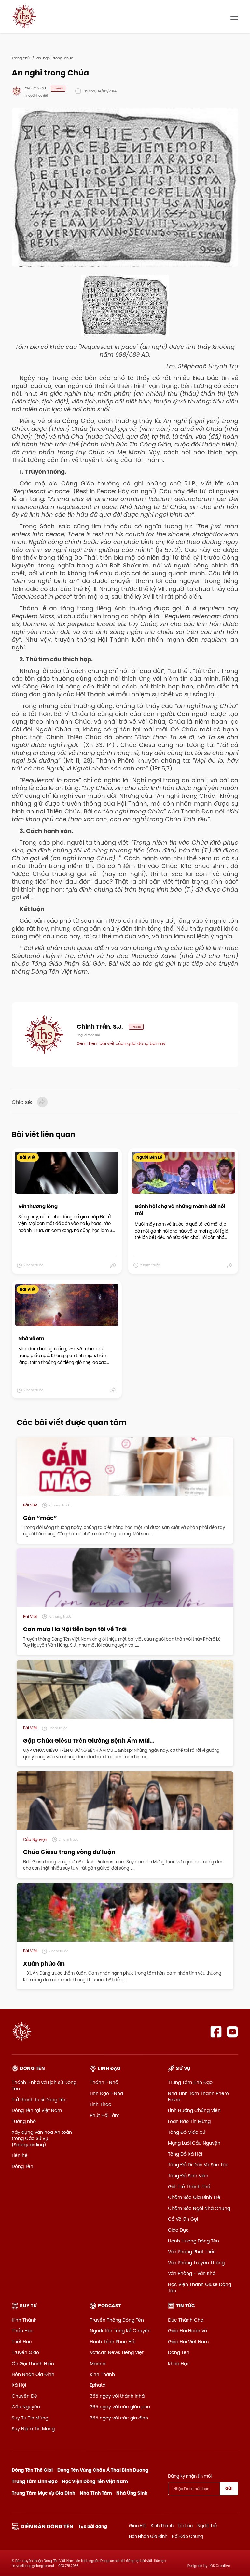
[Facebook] (216, 2032)
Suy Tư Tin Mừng (30, 2418)
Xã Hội (19, 2385)
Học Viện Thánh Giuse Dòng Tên (200, 2288)
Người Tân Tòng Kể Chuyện (120, 2331)
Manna (98, 2364)
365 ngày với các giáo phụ (120, 2407)
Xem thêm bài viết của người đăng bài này (121, 1043)
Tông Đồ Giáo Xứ (187, 2132)
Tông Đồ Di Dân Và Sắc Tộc (198, 2165)
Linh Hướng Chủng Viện (194, 2110)
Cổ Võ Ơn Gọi (183, 2219)
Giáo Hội (138, 2526)
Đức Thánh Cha (186, 2320)
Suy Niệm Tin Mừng (33, 2429)
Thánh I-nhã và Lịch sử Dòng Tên (44, 2085)
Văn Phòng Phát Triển (192, 2252)
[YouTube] (233, 2032)
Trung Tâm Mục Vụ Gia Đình (43, 2493)
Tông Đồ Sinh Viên (188, 2176)
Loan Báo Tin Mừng (189, 2121)
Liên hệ (20, 2155)
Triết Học (22, 2342)
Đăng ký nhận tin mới (190, 2476)
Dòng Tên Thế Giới (32, 2470)
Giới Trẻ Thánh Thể (189, 2187)
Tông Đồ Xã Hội (185, 2154)
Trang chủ (21, 58)
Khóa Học (179, 2364)
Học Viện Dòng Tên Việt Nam (95, 2481)
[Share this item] (113, 1265)
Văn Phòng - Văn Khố (192, 2273)
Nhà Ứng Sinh (132, 2493)
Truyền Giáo (25, 2352)
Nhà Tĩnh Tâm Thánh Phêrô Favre (198, 2097)
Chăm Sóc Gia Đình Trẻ (194, 2197)
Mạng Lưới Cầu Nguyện (194, 2143)
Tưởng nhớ (24, 2121)
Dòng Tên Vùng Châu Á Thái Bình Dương (103, 2470)
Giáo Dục (178, 2230)
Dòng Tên (22, 2166)
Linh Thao (101, 2104)
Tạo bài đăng (93, 2526)
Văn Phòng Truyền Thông (196, 2263)
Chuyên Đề (24, 2396)
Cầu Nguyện (26, 2407)
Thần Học (23, 2331)
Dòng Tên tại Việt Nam (37, 2110)
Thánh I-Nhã (104, 2082)
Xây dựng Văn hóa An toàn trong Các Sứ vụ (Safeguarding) (42, 2138)
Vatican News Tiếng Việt (117, 2352)
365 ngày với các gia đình (119, 2418)
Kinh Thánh (24, 2320)
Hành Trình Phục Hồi (113, 2342)
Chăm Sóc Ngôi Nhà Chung (199, 2208)
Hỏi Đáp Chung (187, 2536)
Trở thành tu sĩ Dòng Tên (39, 2100)
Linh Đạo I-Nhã (106, 2093)
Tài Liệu (185, 2526)
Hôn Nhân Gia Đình (33, 2374)
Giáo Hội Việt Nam (188, 2342)
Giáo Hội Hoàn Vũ (187, 2331)
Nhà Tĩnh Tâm (96, 2493)
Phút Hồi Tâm (105, 2115)
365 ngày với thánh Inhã (117, 2396)
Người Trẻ (207, 2526)
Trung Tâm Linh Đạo (190, 2082)
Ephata (98, 2385)
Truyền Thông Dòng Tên (117, 2320)
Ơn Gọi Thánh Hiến (33, 2364)
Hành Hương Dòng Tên (194, 2241)
